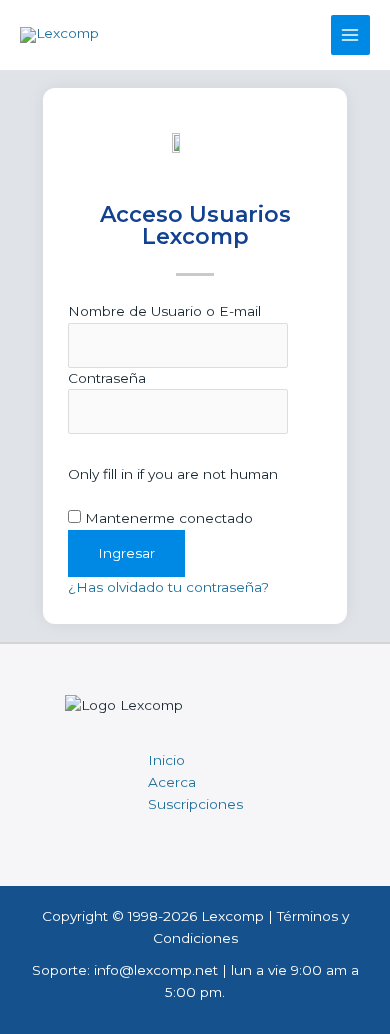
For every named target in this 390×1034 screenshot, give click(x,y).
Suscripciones (195, 804)
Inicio (166, 760)
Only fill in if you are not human (173, 474)
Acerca (172, 782)
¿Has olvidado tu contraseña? (168, 587)
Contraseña (107, 378)
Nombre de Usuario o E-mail (164, 311)
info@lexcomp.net (156, 970)
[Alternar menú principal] (350, 34)
